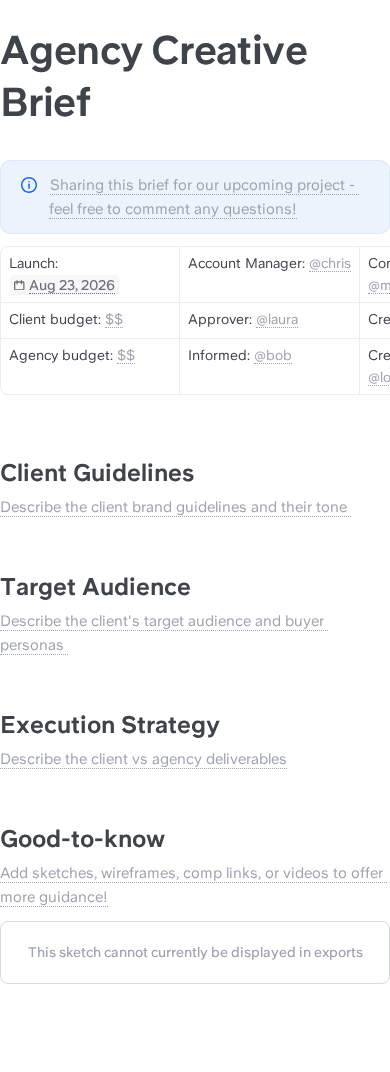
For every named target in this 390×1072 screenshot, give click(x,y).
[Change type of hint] (29, 185)
